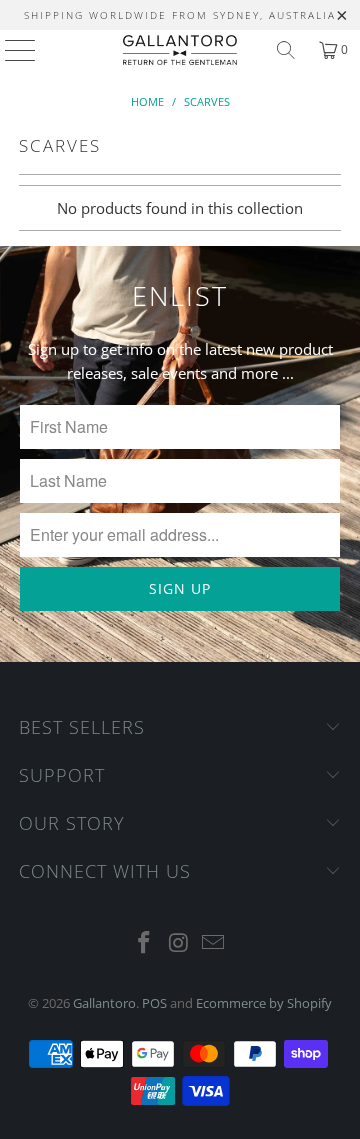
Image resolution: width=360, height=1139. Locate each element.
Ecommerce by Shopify (264, 1003)
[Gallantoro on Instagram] (179, 943)
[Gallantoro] (180, 50)
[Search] (286, 50)
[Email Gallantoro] (214, 943)
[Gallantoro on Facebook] (144, 943)
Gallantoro (104, 1003)
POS (154, 1003)
